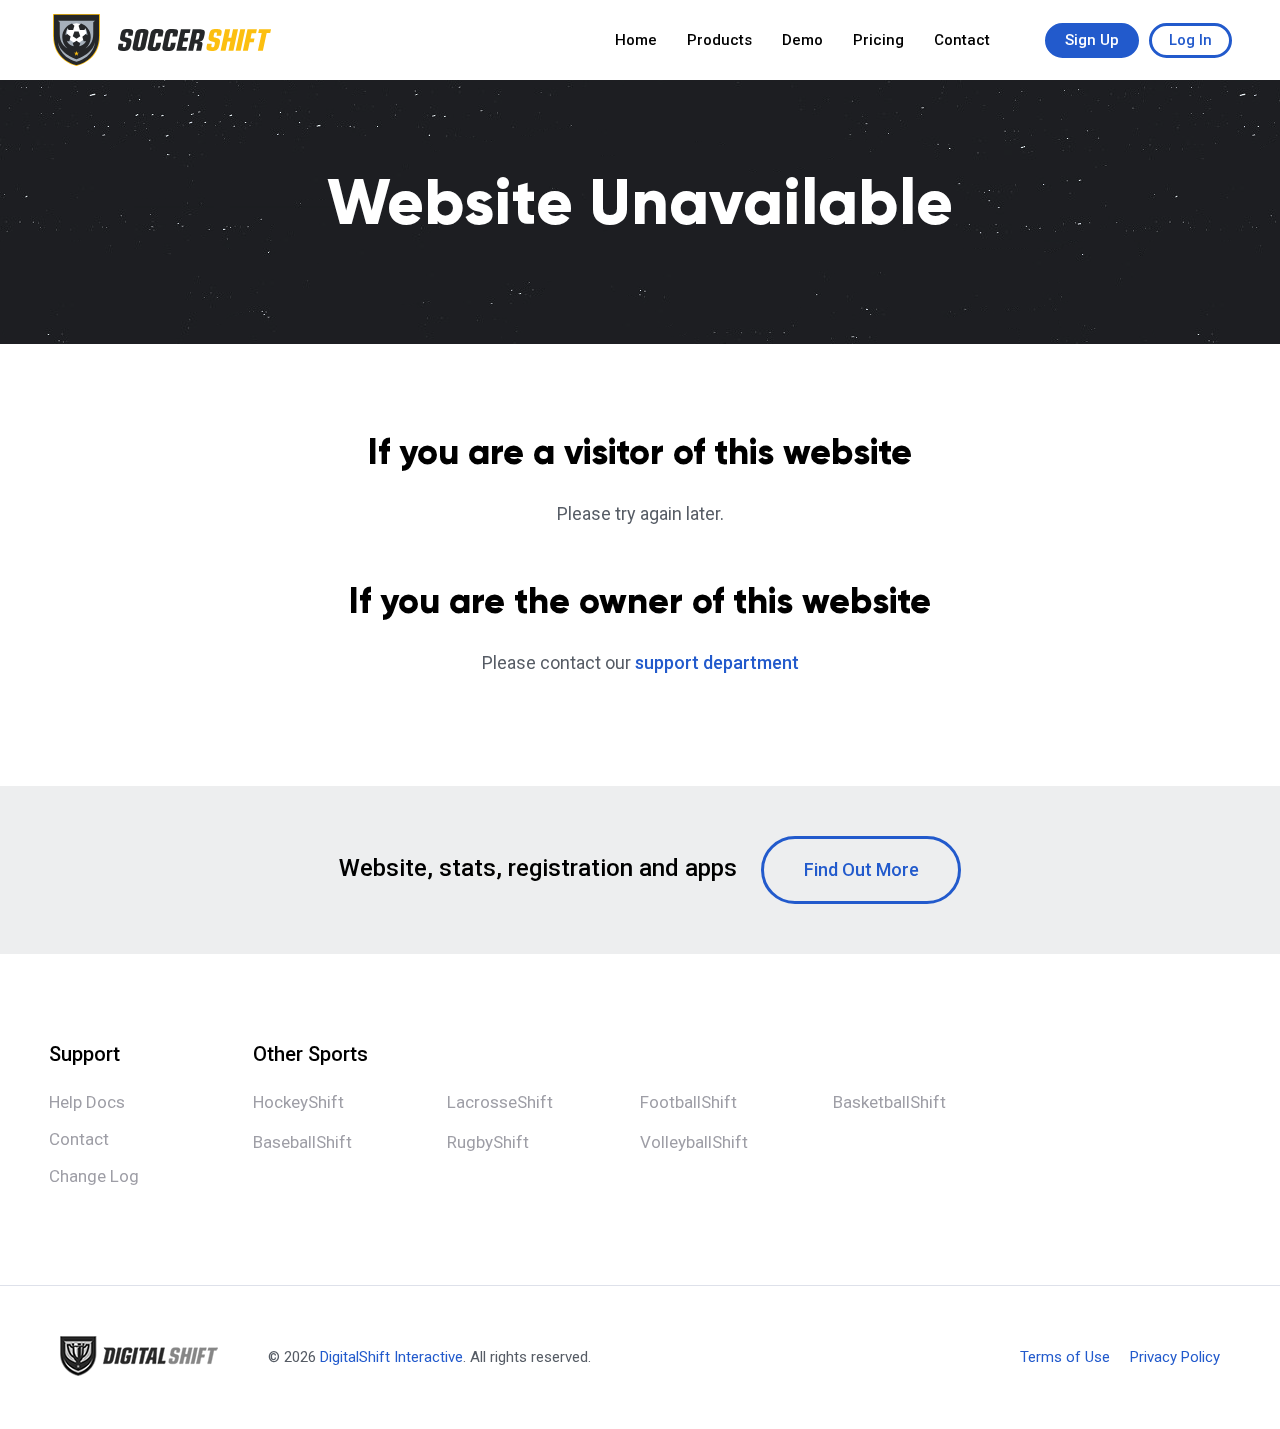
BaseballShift (302, 1142)
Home (636, 40)
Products (719, 40)
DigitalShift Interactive (391, 1357)
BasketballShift (889, 1102)
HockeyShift (298, 1102)
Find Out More (861, 869)
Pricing (878, 40)
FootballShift (688, 1102)
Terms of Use (1065, 1357)
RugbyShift (488, 1142)
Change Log (94, 1176)
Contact (962, 40)
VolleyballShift (694, 1142)
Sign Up (1092, 40)
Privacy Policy (1175, 1357)
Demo (802, 40)
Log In (1190, 40)
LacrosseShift (500, 1102)
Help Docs (87, 1102)
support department (717, 662)
